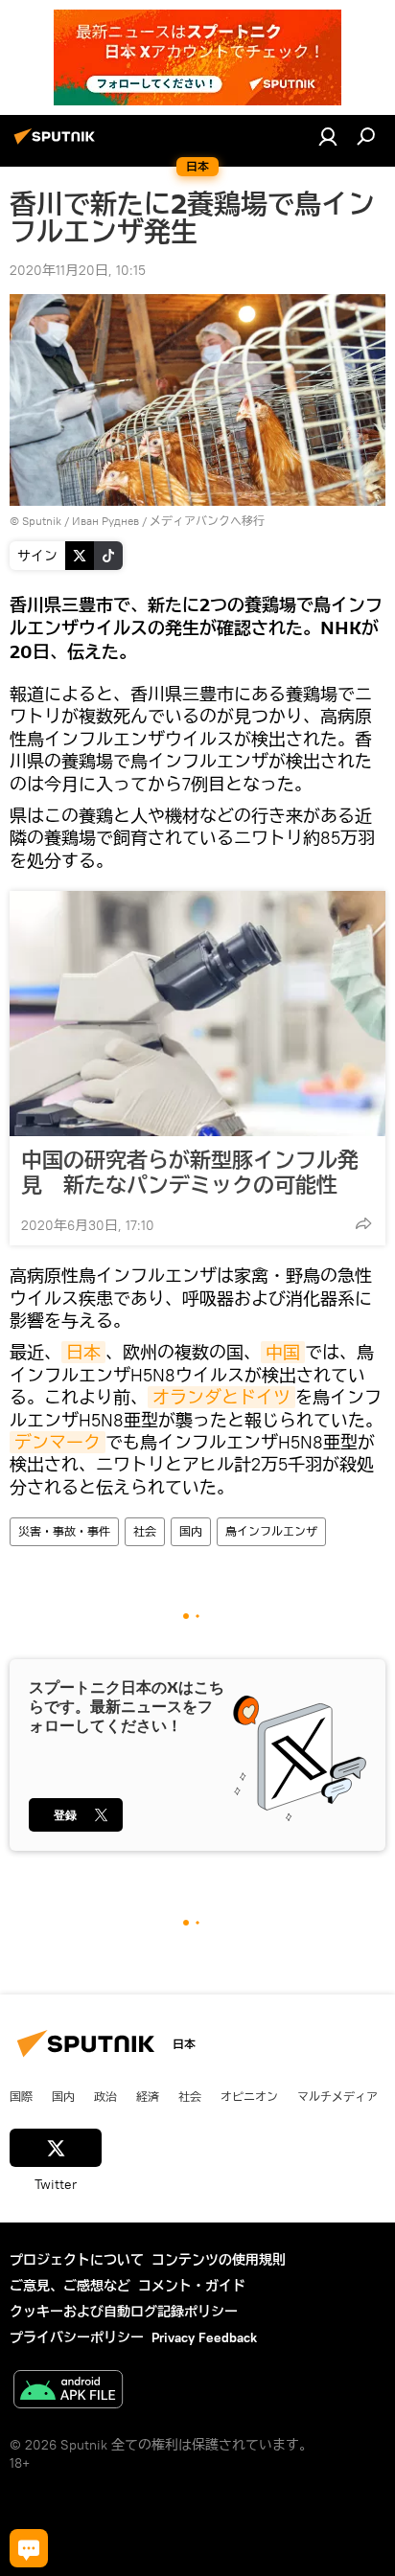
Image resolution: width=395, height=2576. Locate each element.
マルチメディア (337, 2096)
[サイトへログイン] (328, 136)
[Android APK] (68, 2392)
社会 (145, 1531)
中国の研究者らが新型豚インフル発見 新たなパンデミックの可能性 (190, 1173)
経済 (148, 2096)
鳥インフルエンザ (271, 1531)
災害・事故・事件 (64, 1531)
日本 (83, 1352)
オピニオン (249, 2096)
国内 (191, 1531)
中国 (283, 1352)
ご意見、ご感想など (70, 2286)
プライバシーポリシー (77, 2337)
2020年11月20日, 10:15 (78, 270)
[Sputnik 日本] (58, 144)
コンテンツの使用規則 (219, 2260)
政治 (105, 2096)
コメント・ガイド (192, 2286)
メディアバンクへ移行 (207, 521)
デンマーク (58, 1442)
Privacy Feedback (204, 2337)
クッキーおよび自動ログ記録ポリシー (124, 2312)
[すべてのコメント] (29, 2548)
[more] (363, 1223)
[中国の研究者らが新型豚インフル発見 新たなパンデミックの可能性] (197, 1014)
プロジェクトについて (77, 2260)
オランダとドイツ (221, 1397)
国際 (21, 2096)
